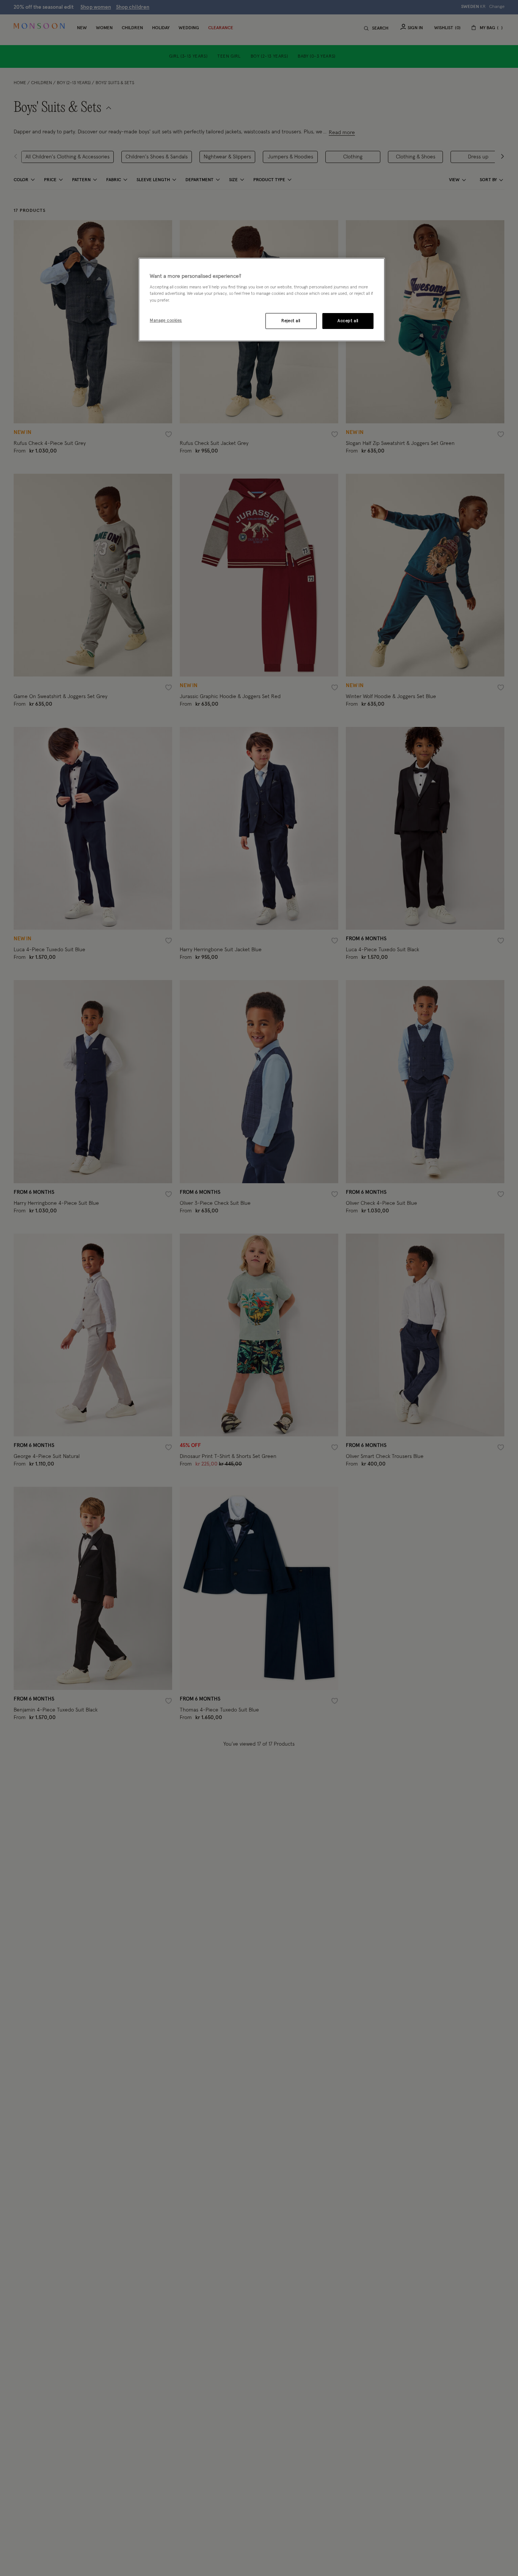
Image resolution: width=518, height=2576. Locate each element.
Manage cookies (166, 320)
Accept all (348, 320)
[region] (262, 300)
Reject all (291, 320)
